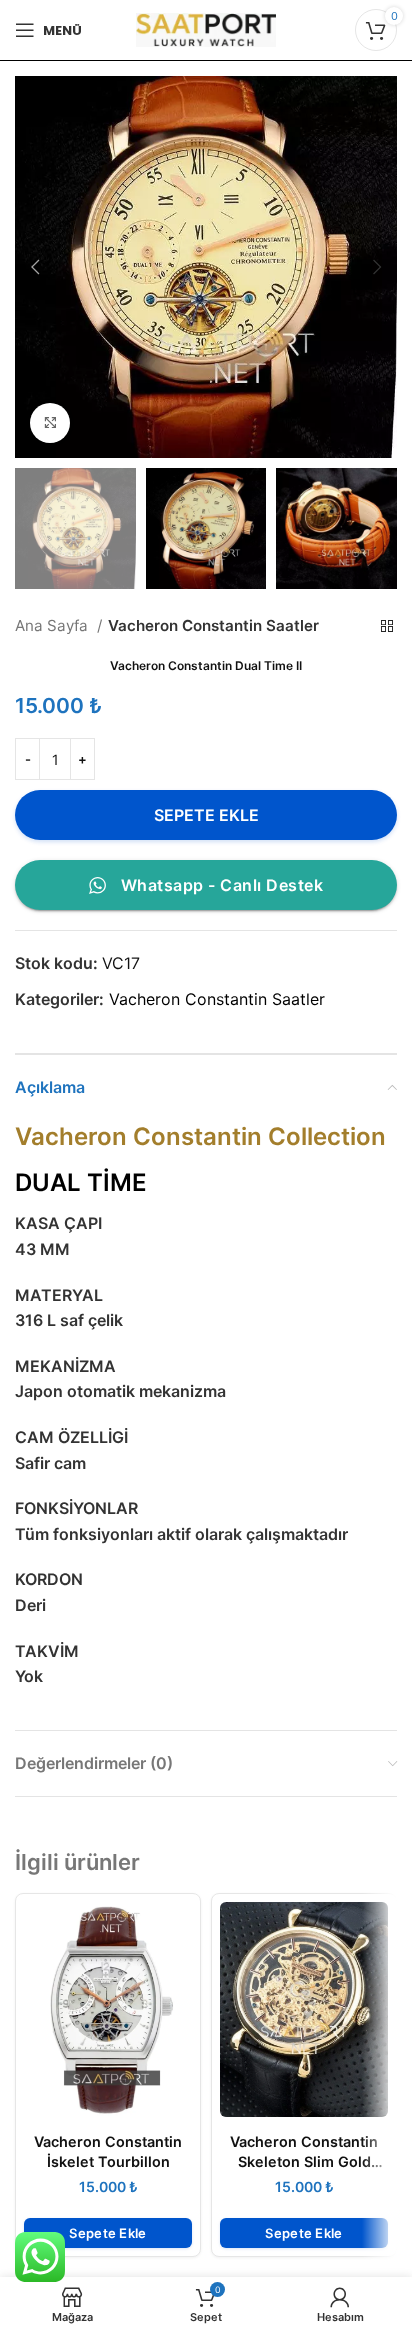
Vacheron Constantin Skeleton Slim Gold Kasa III (304, 2161)
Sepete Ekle (206, 815)
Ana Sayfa (53, 625)
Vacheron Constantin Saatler (213, 625)
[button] (108, 2233)
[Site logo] (206, 28)
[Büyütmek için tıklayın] (50, 423)
